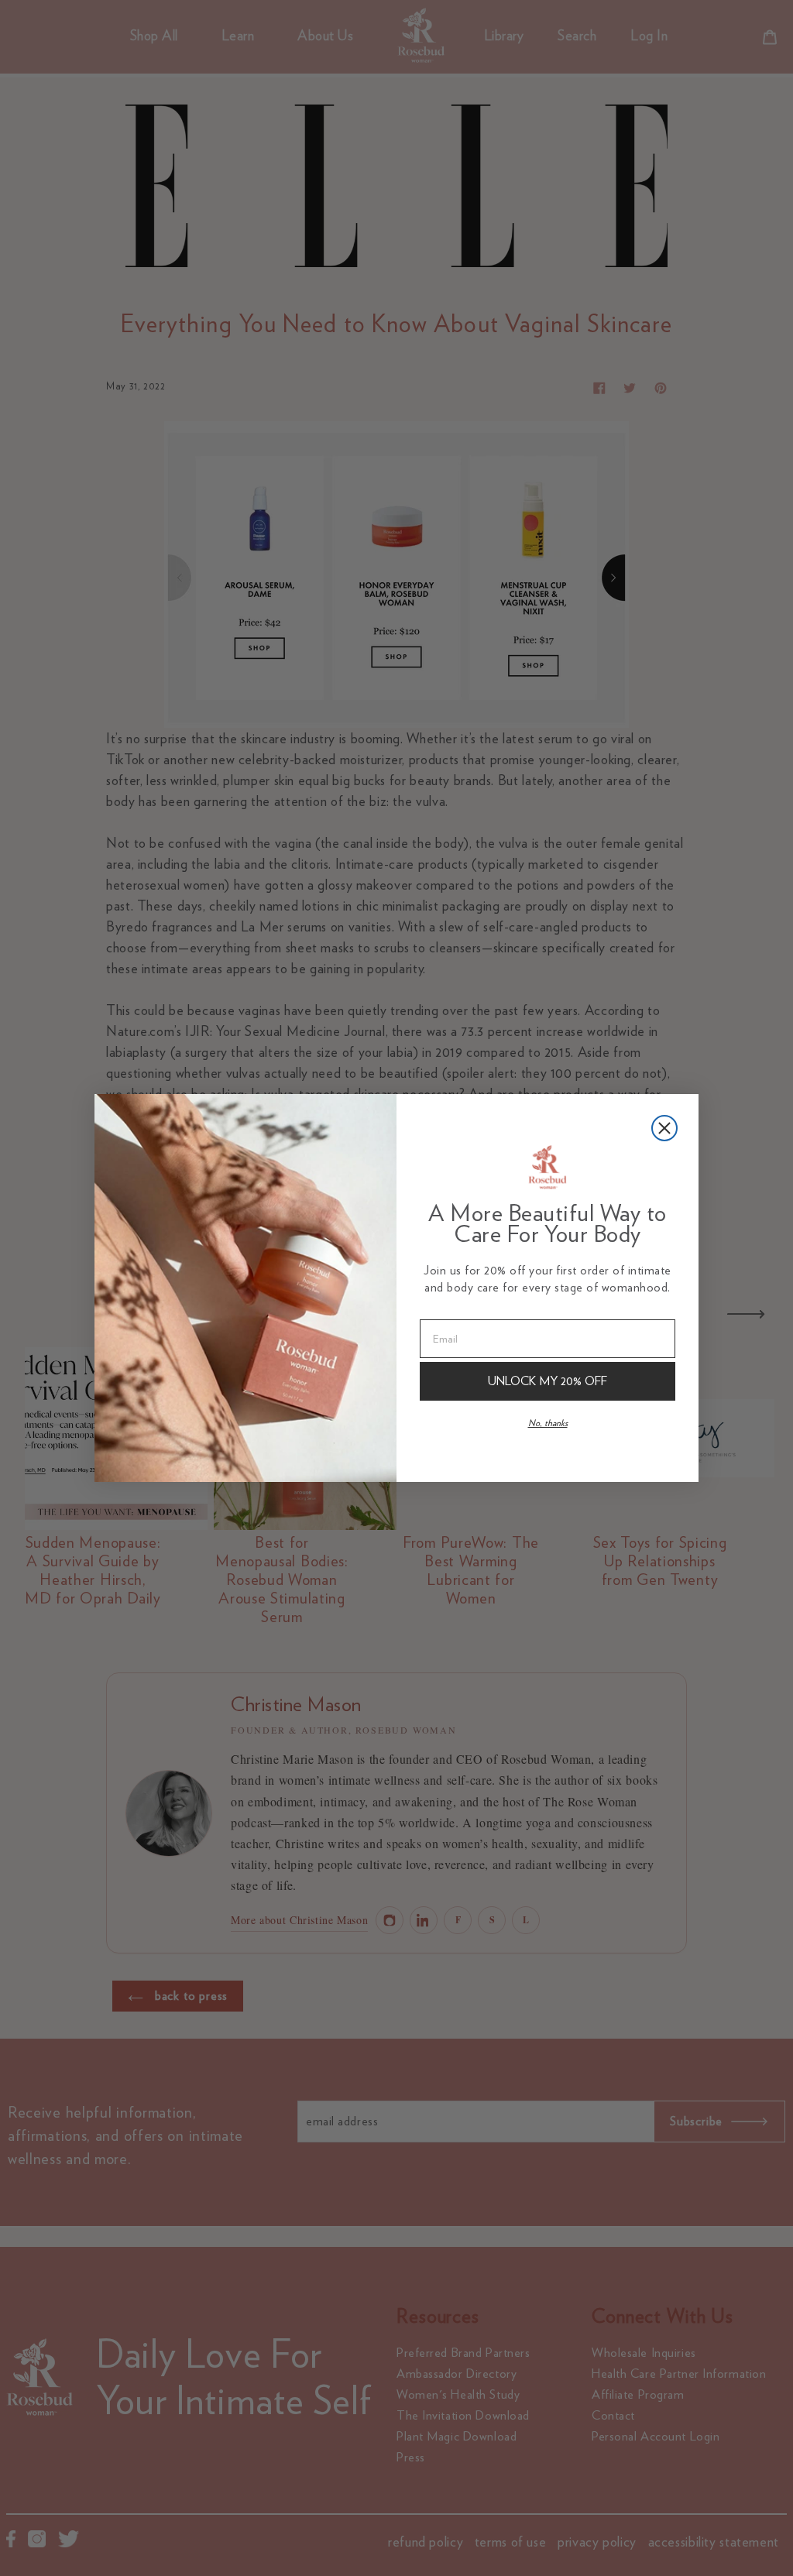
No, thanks (548, 1423)
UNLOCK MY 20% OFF (548, 1381)
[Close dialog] (664, 1128)
